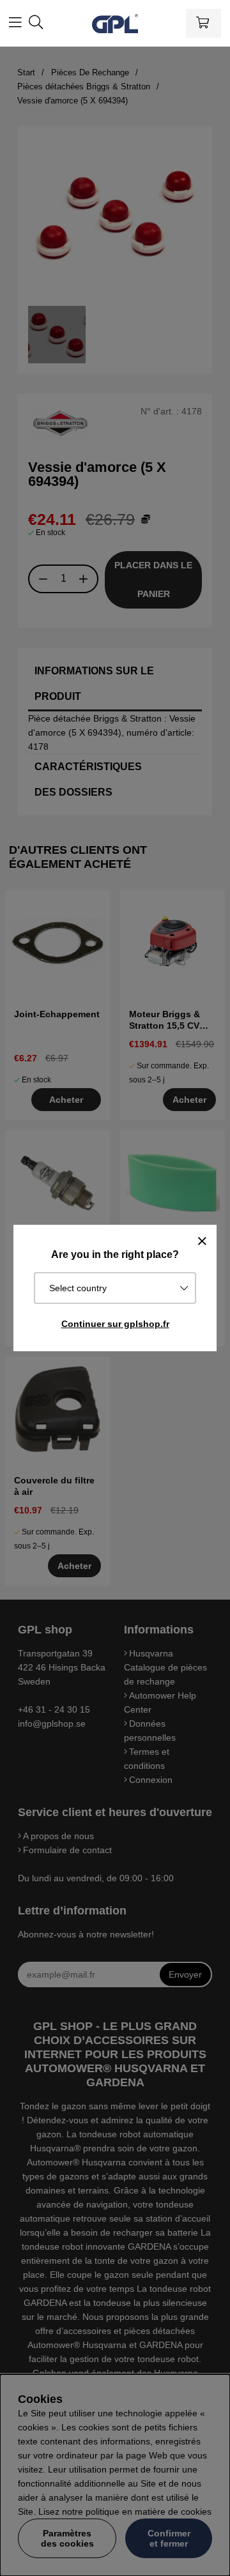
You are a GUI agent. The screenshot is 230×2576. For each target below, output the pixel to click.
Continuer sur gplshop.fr (115, 1324)
